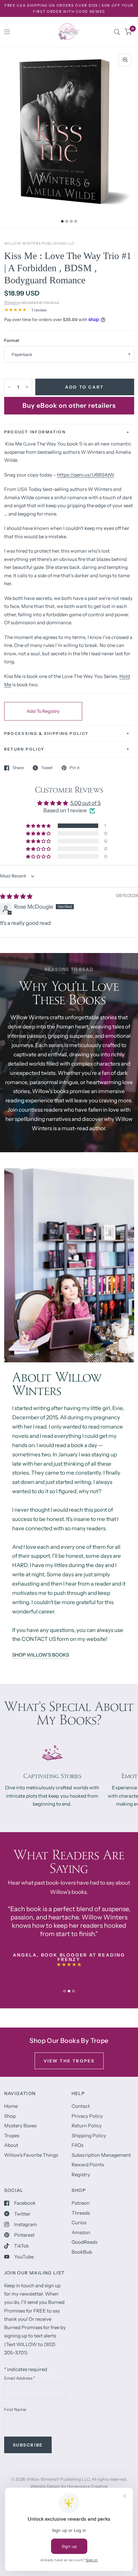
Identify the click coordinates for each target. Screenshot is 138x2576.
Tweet (47, 768)
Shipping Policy (89, 2135)
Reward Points (88, 2165)
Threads (81, 2213)
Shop (10, 2116)
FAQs (78, 2145)
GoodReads (84, 2242)
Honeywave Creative (87, 2486)
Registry (81, 2174)
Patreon (81, 2203)
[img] (16, 896)
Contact (81, 2106)
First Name (15, 2409)
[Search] (117, 32)
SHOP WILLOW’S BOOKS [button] (41, 1655)
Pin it (75, 768)
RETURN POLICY (24, 749)
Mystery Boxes (20, 2126)
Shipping (12, 302)
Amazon (81, 2232)
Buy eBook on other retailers (69, 406)
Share (18, 768)
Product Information (35, 432)
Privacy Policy (87, 2116)
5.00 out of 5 (86, 803)
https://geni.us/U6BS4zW (86, 475)
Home (11, 2106)
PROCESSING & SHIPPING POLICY (46, 733)
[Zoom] (125, 60)
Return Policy (87, 2126)
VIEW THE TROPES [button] (69, 2061)
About (11, 2145)
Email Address (20, 2378)
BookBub (82, 2252)
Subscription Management (101, 2155)
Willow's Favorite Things (31, 2155)
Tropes (12, 2135)
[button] (39, 826)
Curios (79, 2222)
